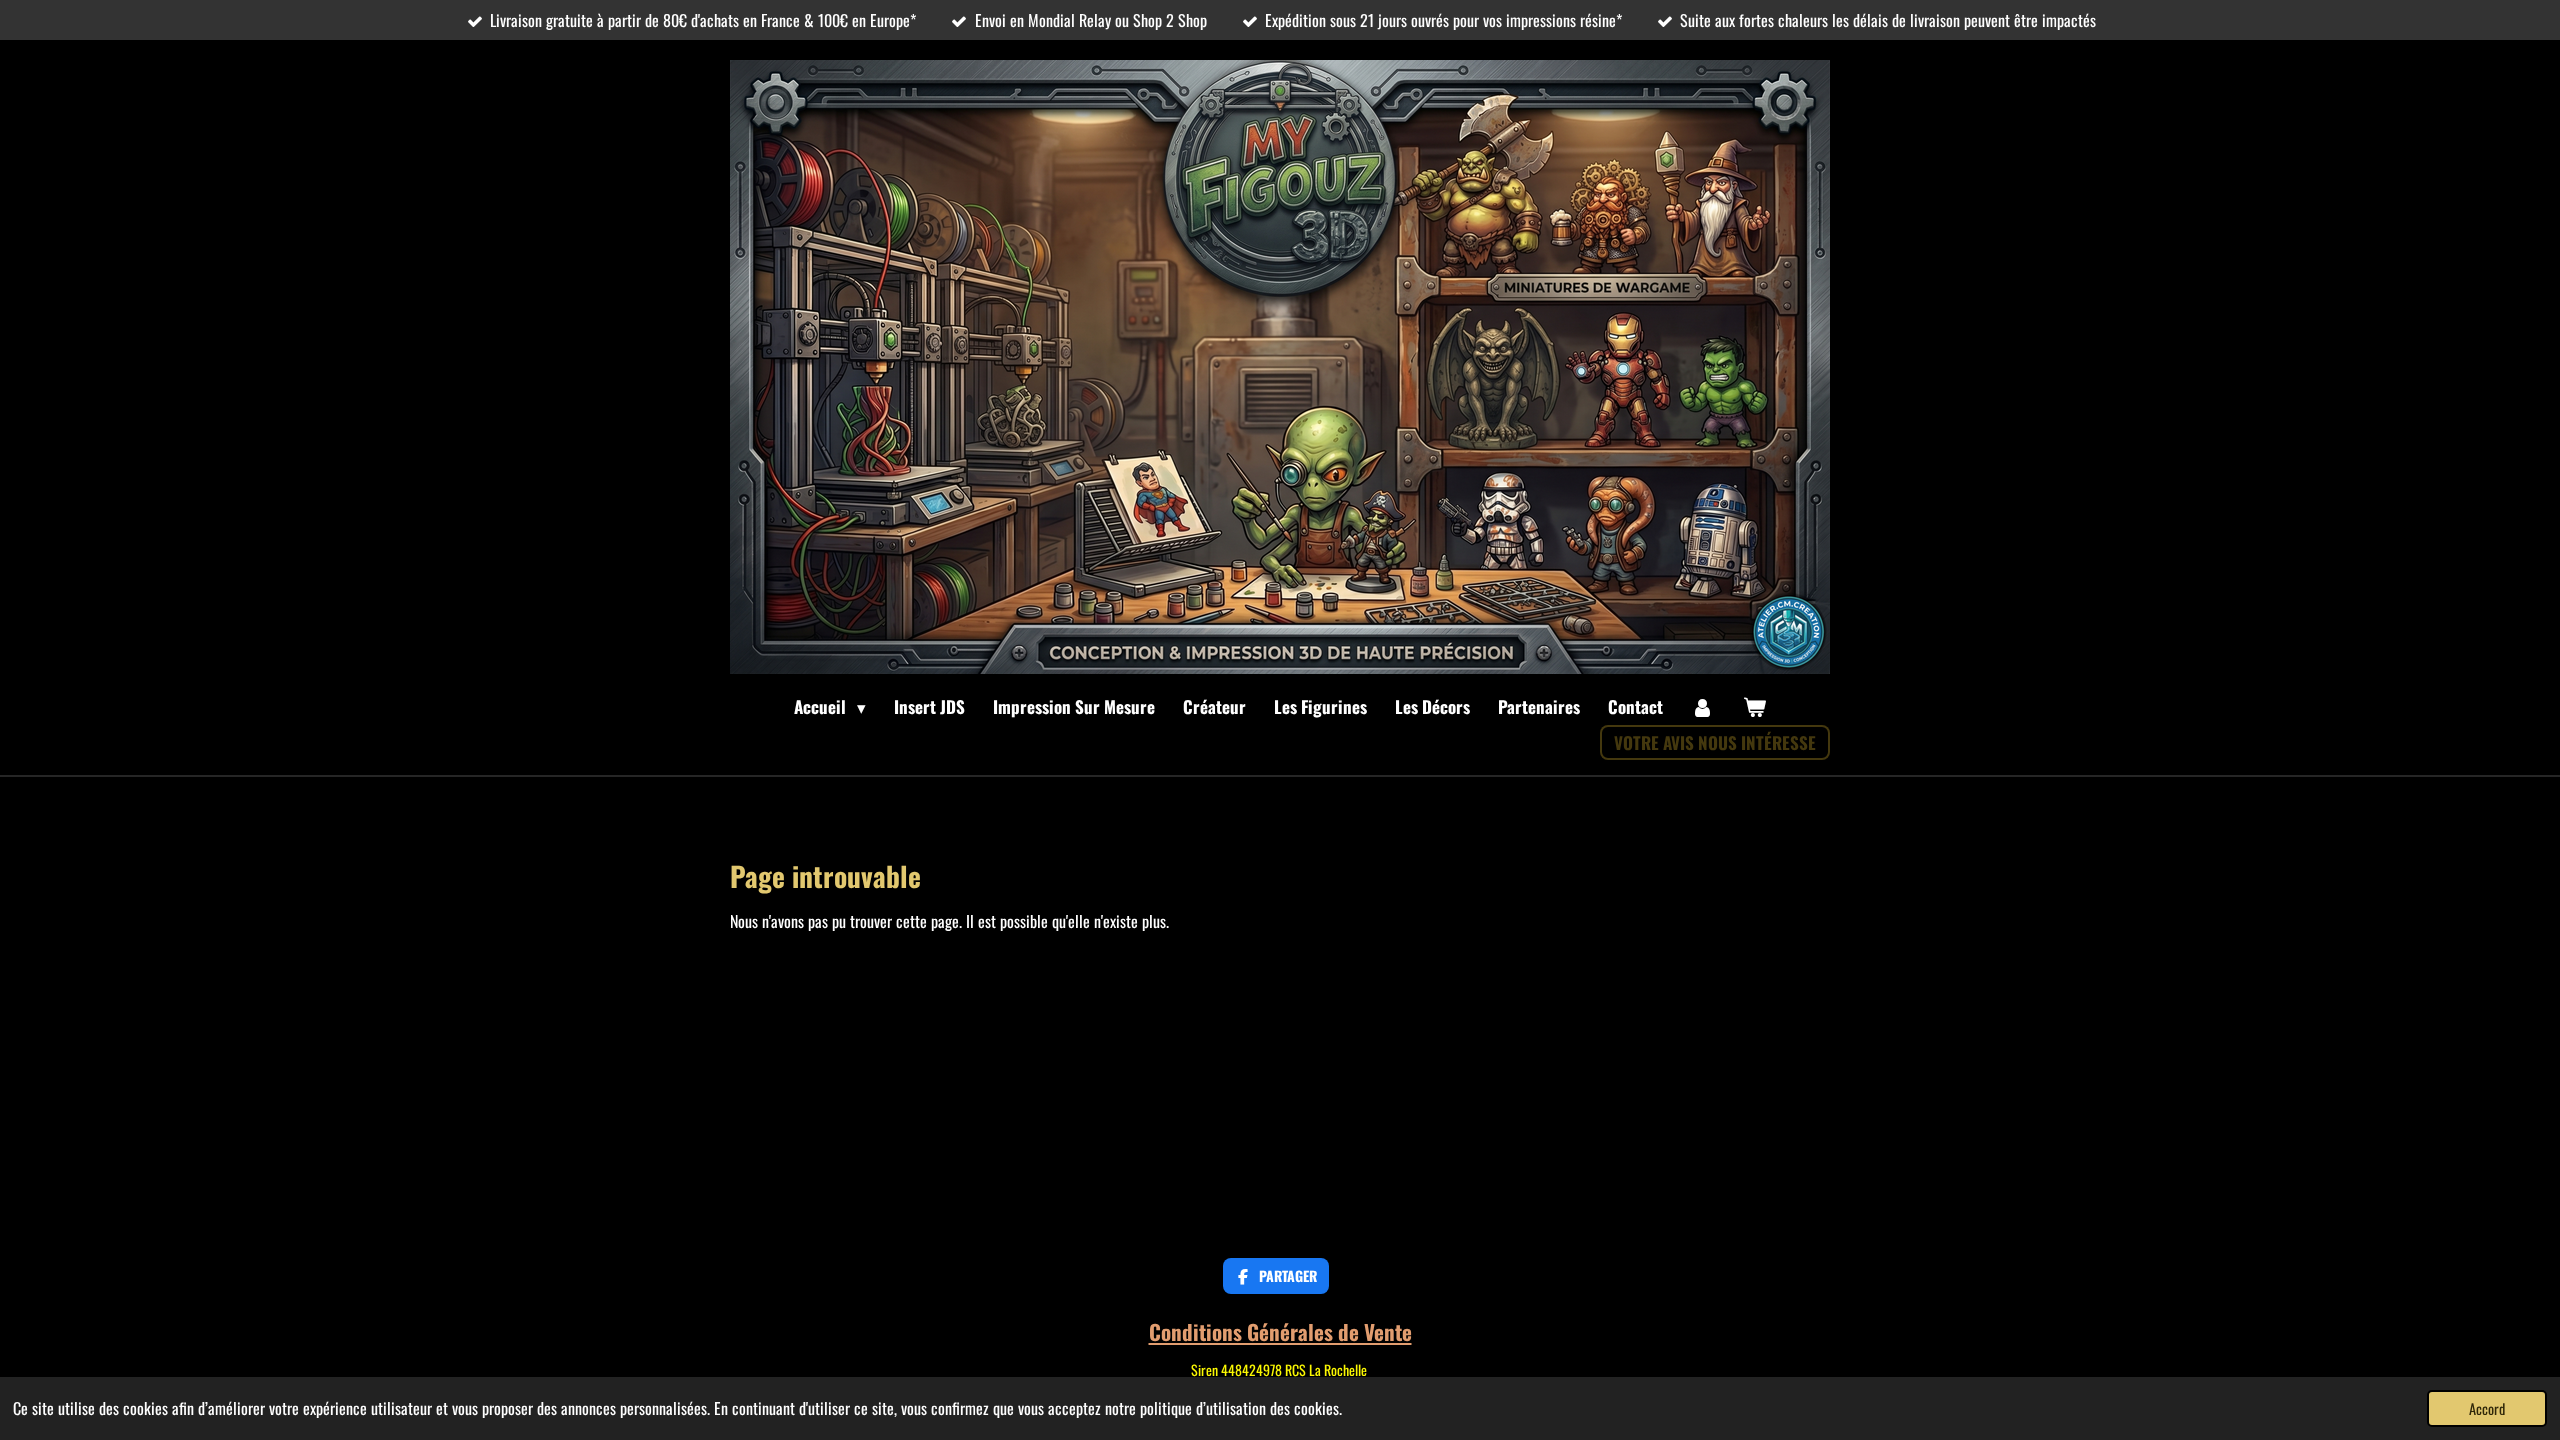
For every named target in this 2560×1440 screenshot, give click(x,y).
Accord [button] (2487, 1408)
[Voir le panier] (1754, 707)
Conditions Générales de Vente (1280, 1331)
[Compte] (1703, 707)
